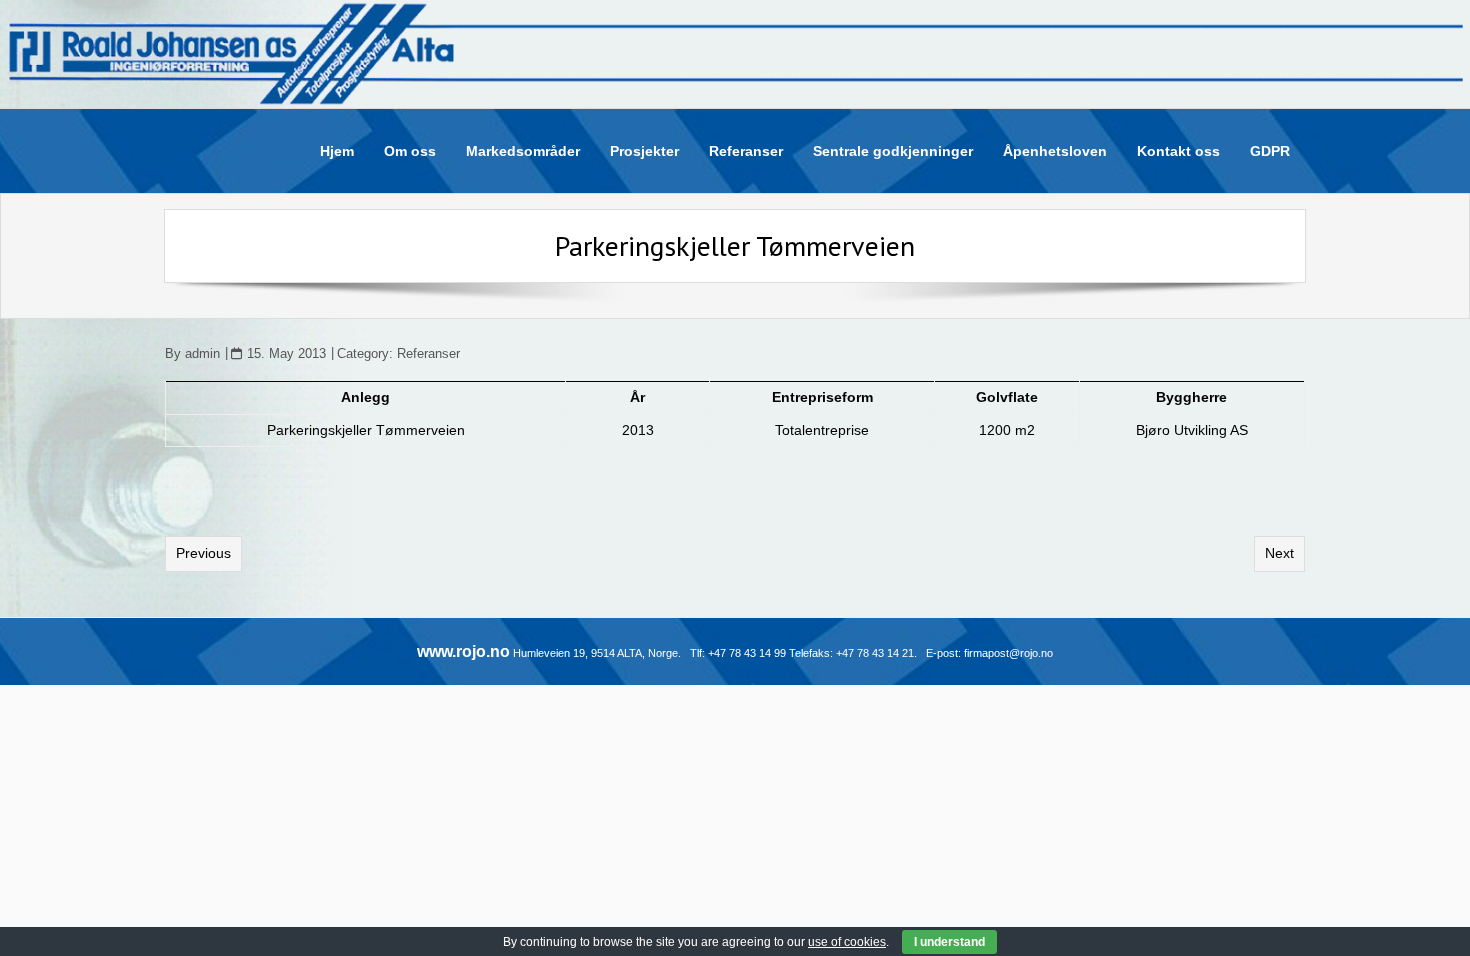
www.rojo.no (463, 651)
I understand (949, 942)
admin (202, 354)
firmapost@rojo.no (1008, 653)
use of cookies (847, 942)
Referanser (428, 354)
